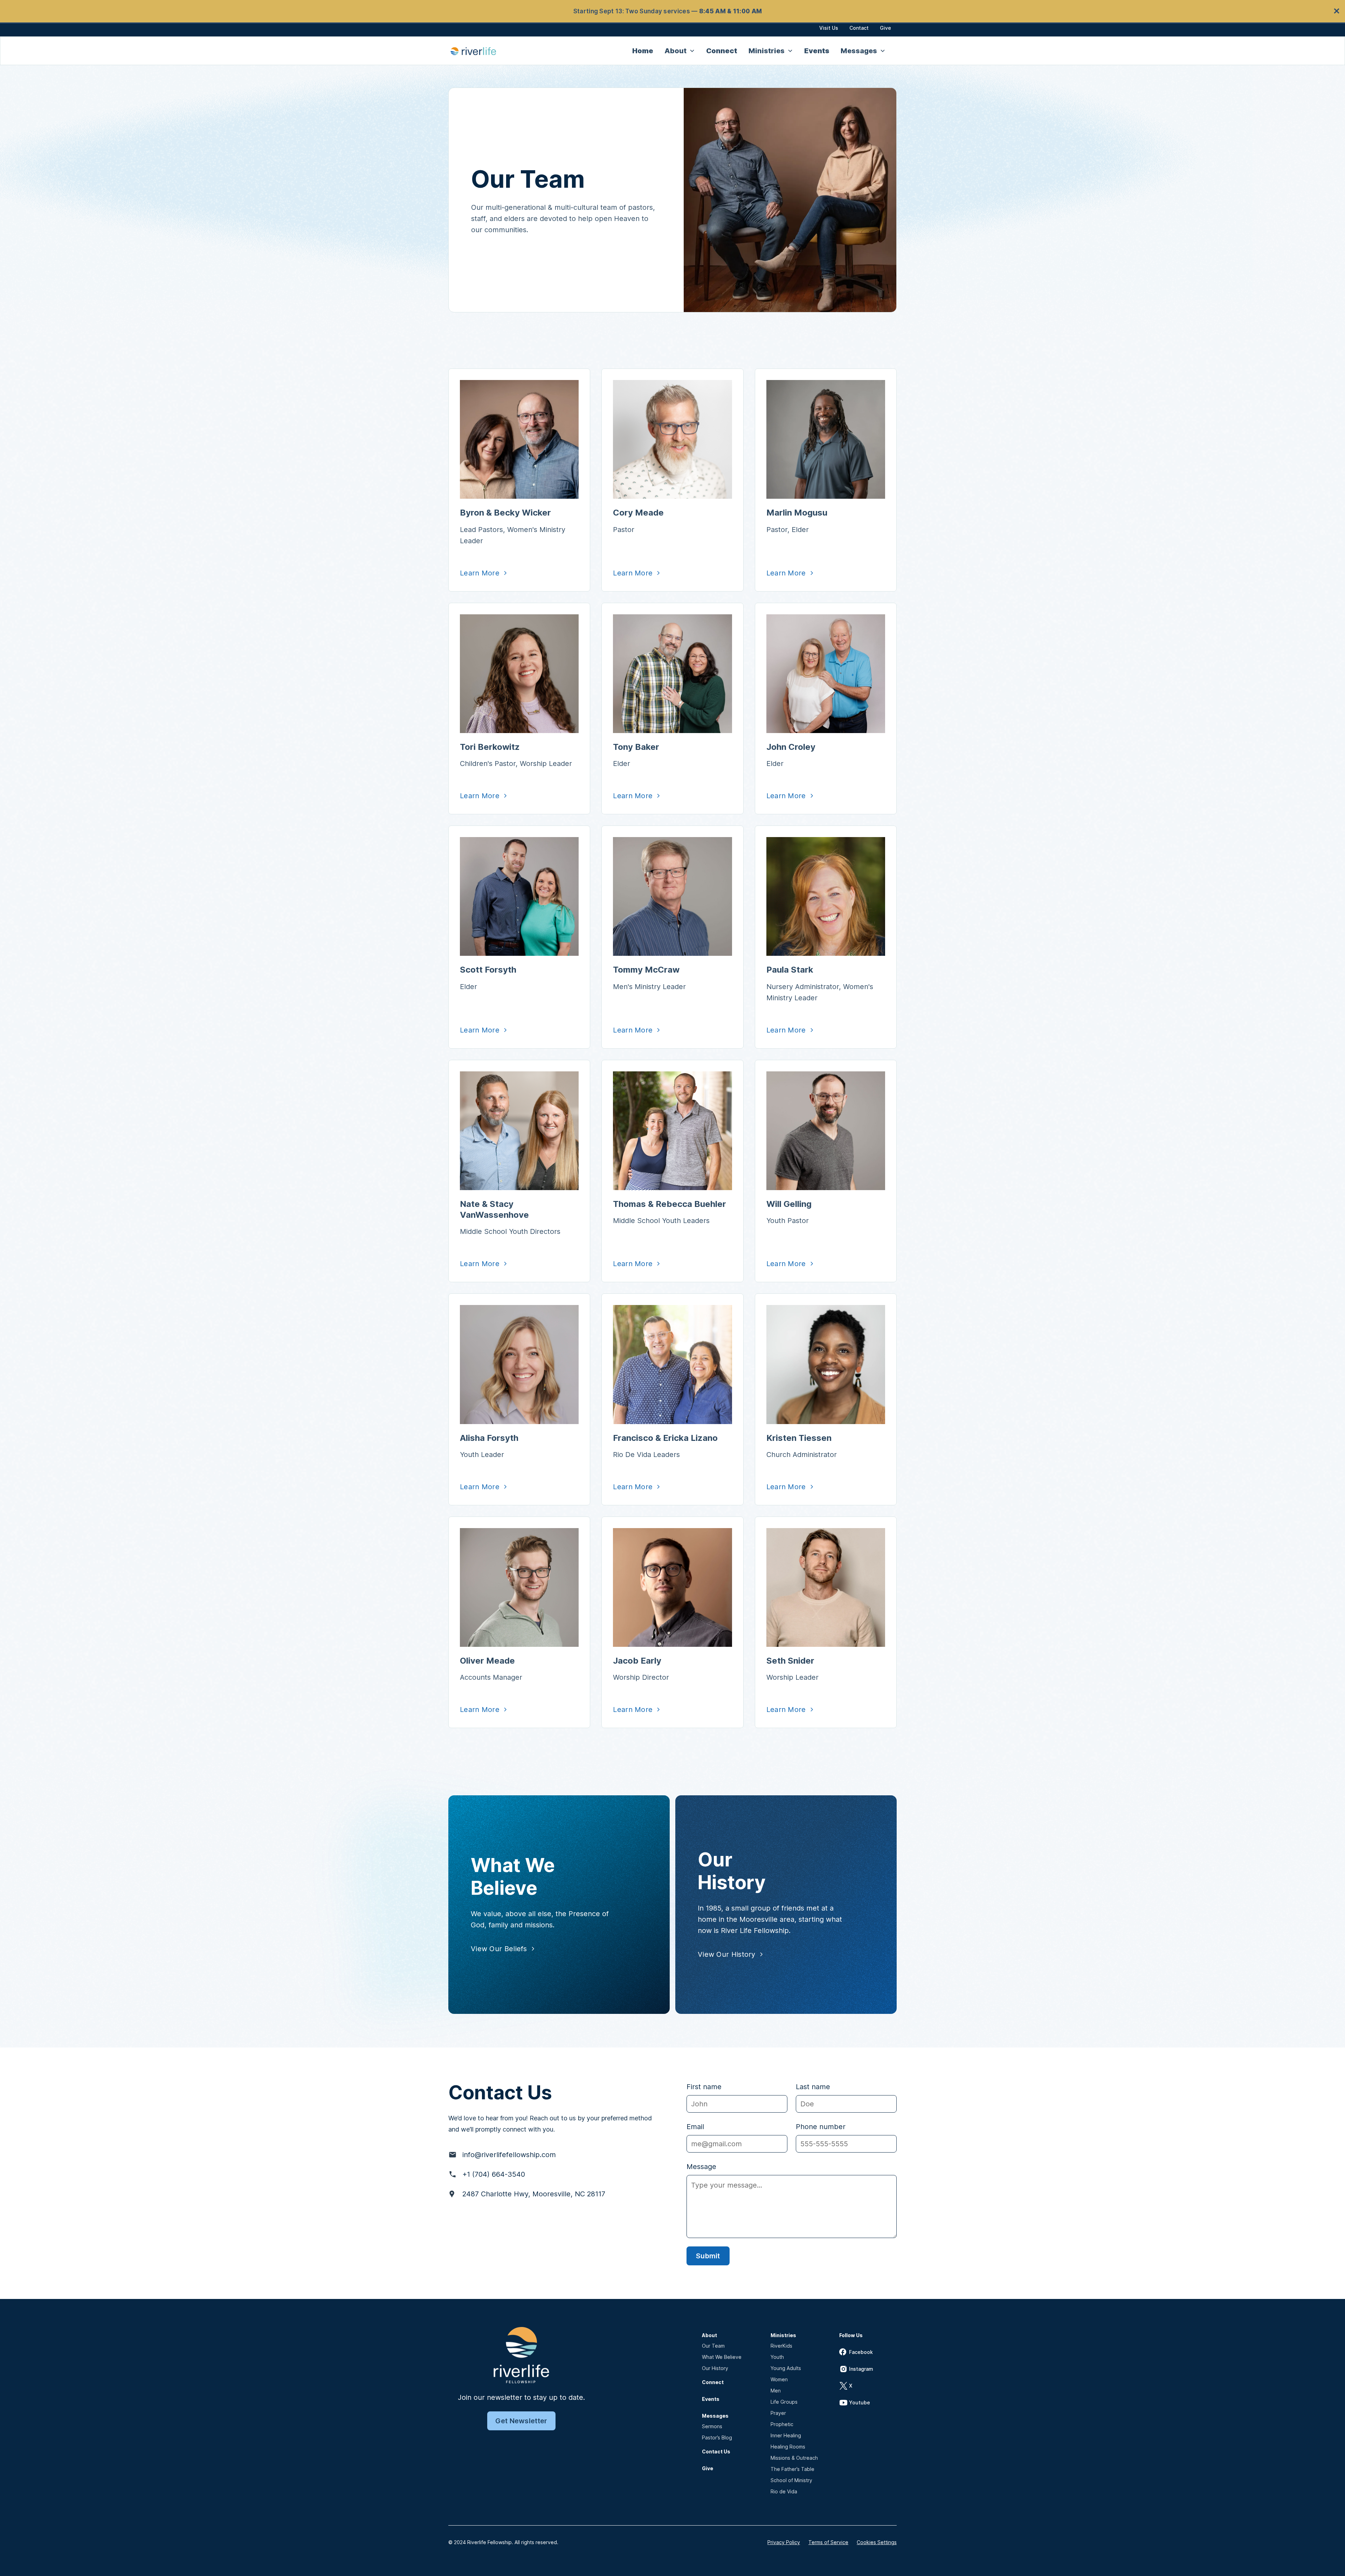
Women (779, 2379)
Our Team (713, 2346)
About (709, 2335)
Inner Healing (786, 2435)
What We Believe (722, 2357)
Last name (813, 2087)
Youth (777, 2357)
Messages (715, 2416)
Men (776, 2391)
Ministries (783, 2335)
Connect (722, 51)
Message (701, 2167)
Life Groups (784, 2402)
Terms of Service (828, 2542)
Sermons (712, 2426)
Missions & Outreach (794, 2458)
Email (695, 2127)
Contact (859, 28)
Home (643, 51)
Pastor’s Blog (717, 2437)
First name (704, 2087)
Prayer (778, 2413)
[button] (680, 51)
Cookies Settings (877, 2542)
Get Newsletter (521, 2421)
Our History (715, 2368)
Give (885, 28)
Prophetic (782, 2424)
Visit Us (829, 28)
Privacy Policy (784, 2542)
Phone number (821, 2127)
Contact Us (716, 2451)
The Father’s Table (792, 2469)
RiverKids (781, 2346)
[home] (477, 51)
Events (817, 51)
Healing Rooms (788, 2447)
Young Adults (786, 2368)
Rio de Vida (784, 2491)
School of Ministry (791, 2480)
